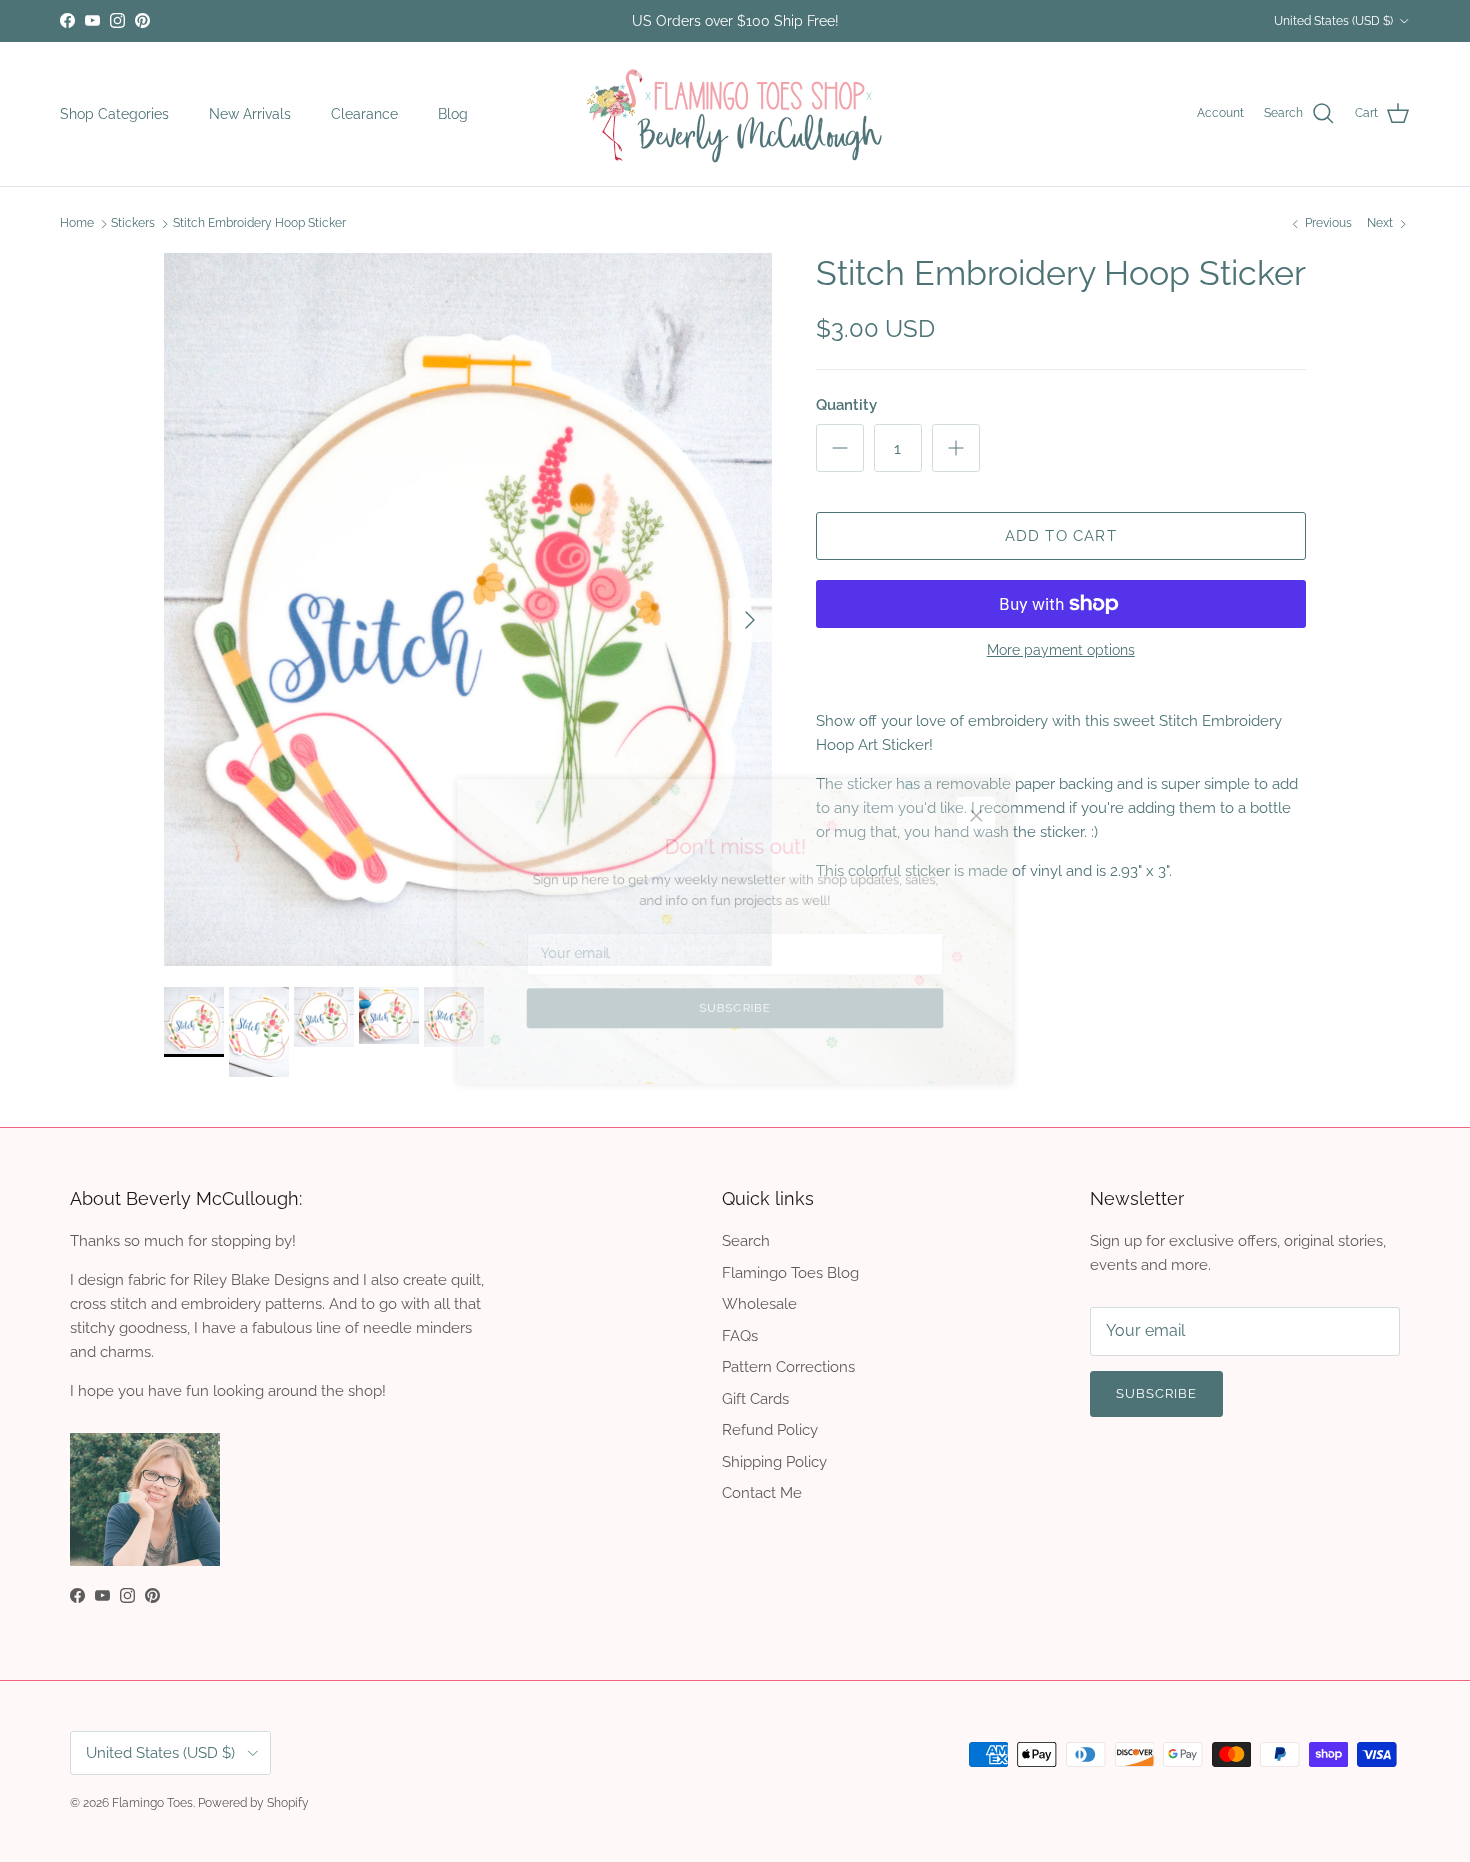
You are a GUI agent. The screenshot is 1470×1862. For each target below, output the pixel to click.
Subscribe (734, 1019)
